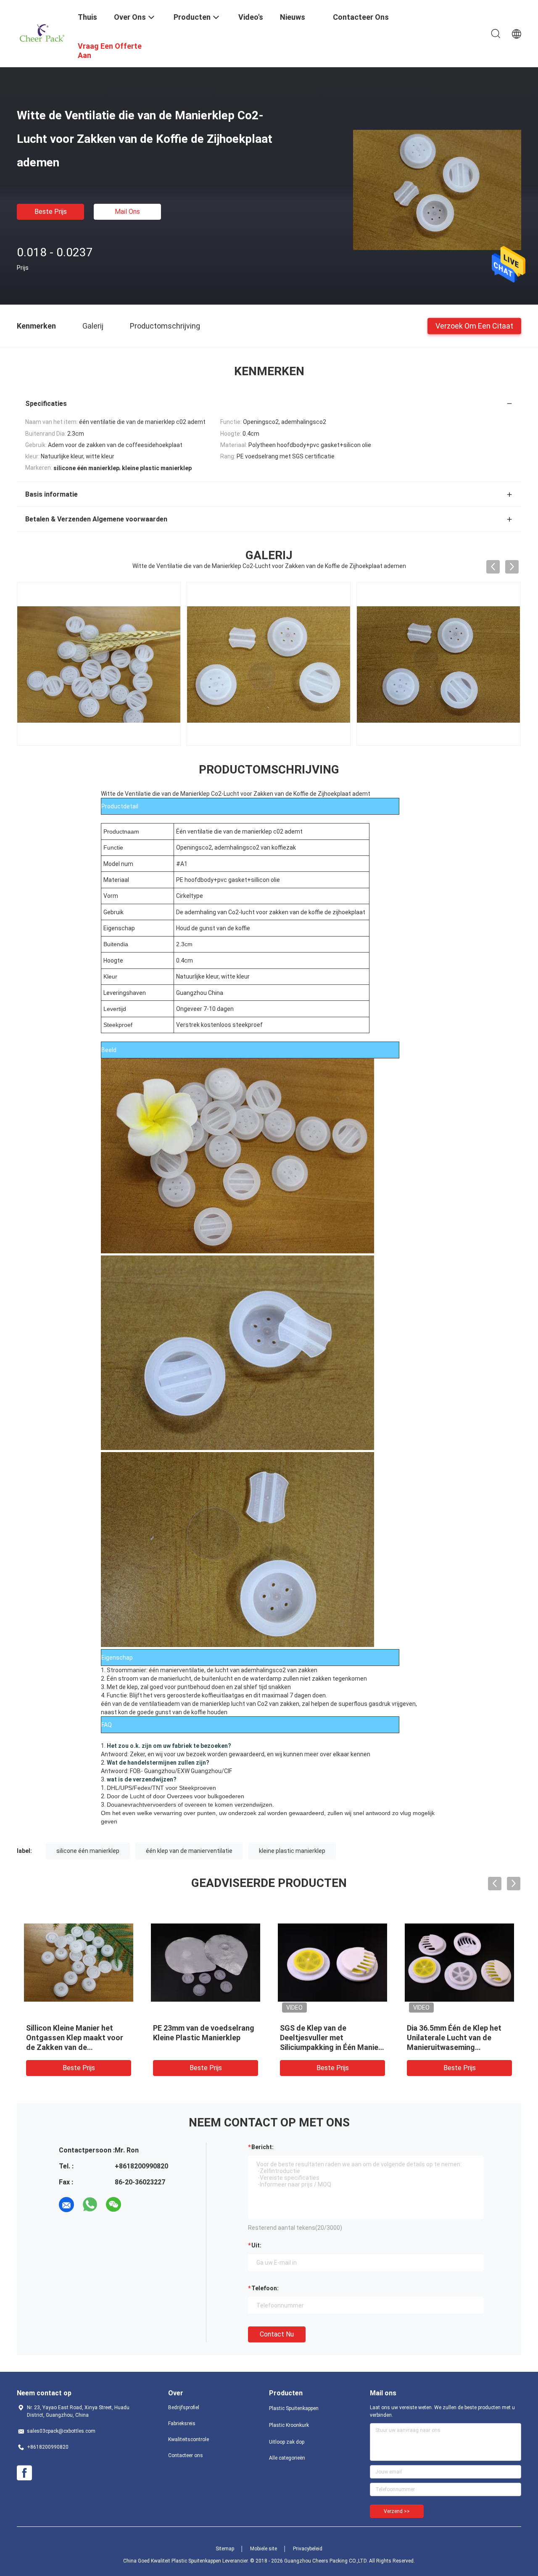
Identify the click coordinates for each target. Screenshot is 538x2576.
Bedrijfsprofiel (184, 2408)
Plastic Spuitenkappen (294, 2408)
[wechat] (113, 2205)
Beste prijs (51, 212)
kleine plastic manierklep (292, 1851)
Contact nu (277, 2334)
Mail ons (127, 212)
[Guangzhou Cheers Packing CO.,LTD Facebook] (24, 2473)
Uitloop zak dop (287, 2442)
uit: (256, 2245)
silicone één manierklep (88, 1851)
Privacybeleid (308, 2549)
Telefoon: (265, 2288)
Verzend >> (397, 2511)
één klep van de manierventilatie (189, 1851)
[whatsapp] (90, 2205)
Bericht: (262, 2147)
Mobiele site (264, 2549)
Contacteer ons (186, 2455)
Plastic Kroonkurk (289, 2425)
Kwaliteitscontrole (189, 2439)
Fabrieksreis (182, 2423)
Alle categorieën (287, 2458)
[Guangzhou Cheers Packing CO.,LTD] (42, 33)
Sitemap (225, 2549)
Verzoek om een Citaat (474, 325)
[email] (66, 2205)
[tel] (137, 2205)
